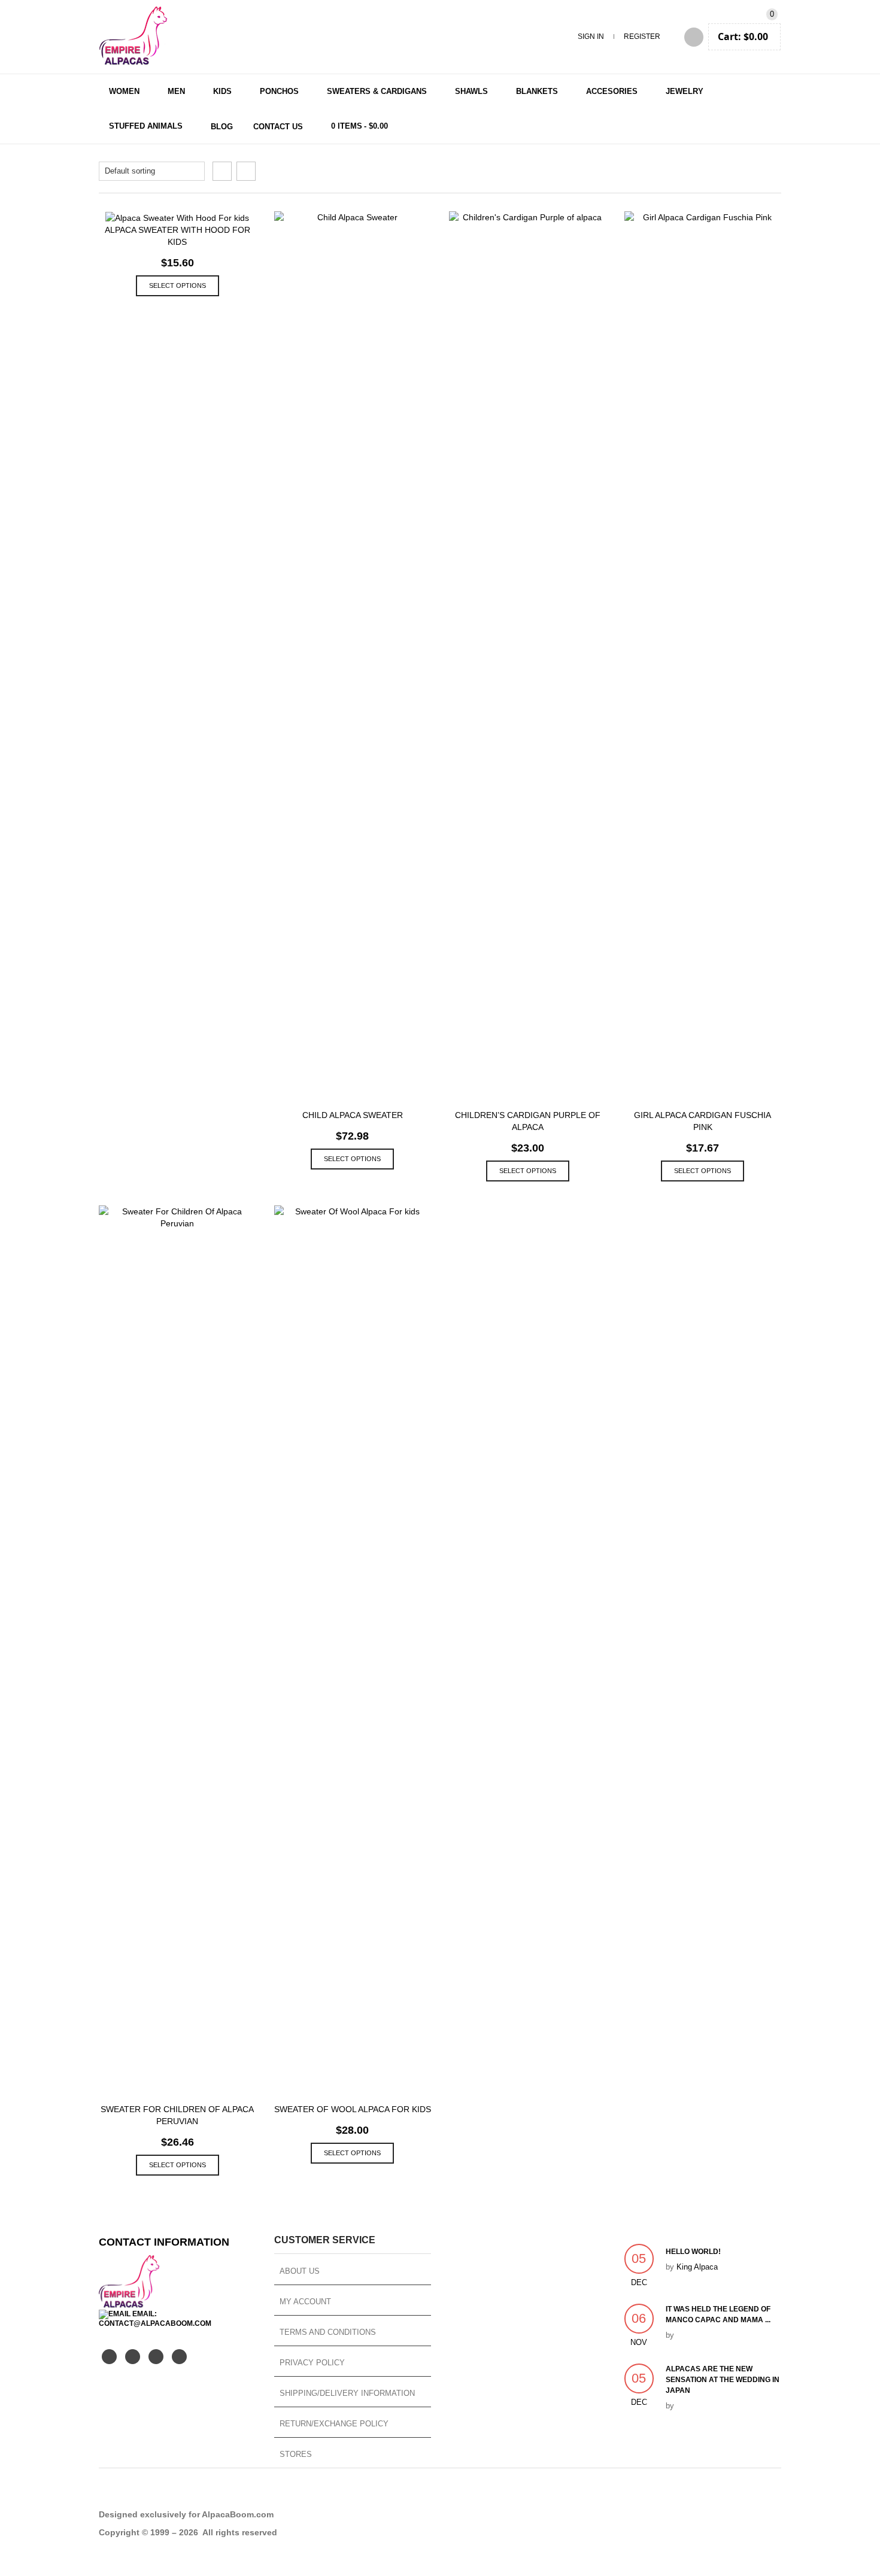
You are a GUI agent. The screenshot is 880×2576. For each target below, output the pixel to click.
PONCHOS (279, 91)
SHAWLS (471, 91)
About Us (300, 2271)
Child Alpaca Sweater (353, 1115)
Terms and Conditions (328, 2332)
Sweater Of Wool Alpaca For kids (353, 2109)
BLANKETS (537, 91)
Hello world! (693, 2252)
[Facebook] (133, 2357)
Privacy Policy (312, 2363)
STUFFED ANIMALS (146, 126)
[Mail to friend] (179, 2357)
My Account (305, 2302)
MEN (176, 91)
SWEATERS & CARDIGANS (377, 91)
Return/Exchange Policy (334, 2424)
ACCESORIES (612, 91)
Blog (222, 127)
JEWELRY (685, 91)
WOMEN (124, 91)
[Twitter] (109, 2357)
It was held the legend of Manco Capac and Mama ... (718, 2314)
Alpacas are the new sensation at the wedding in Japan (723, 2380)
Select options (177, 285)
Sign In (591, 37)
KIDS (222, 91)
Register (642, 37)
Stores (296, 2454)
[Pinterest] (156, 2357)
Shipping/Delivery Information (347, 2393)
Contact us (278, 127)
